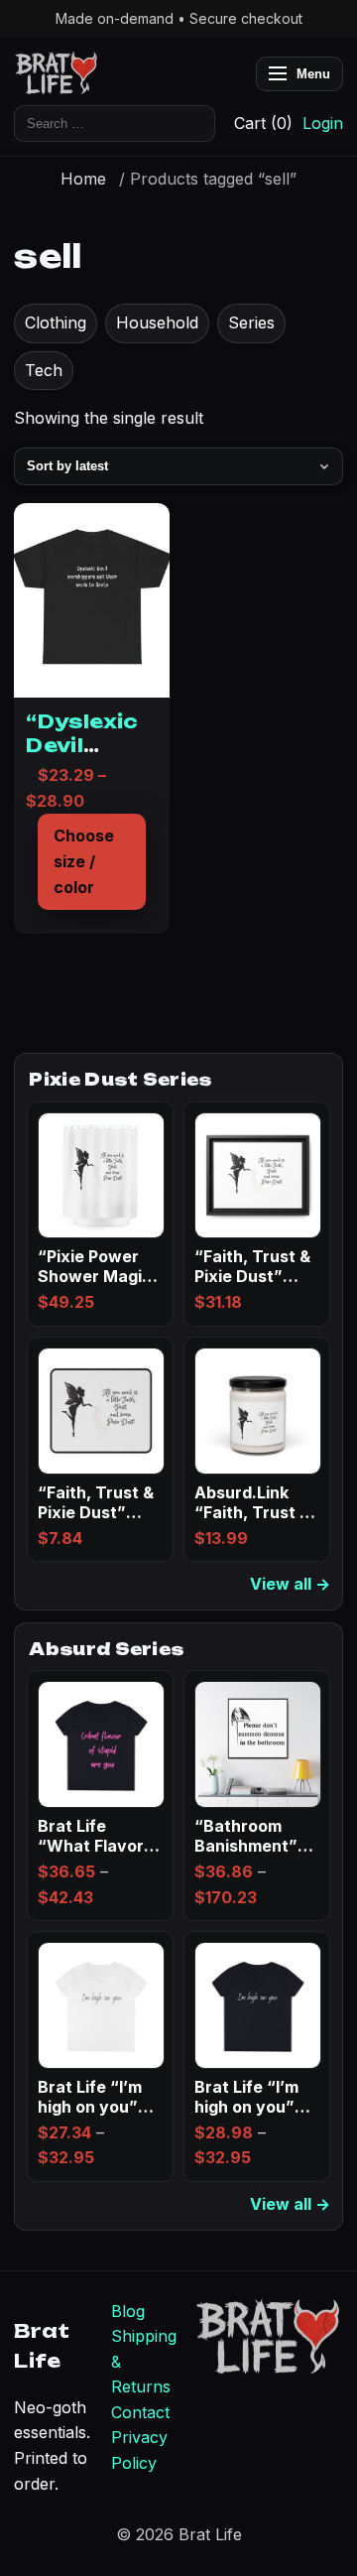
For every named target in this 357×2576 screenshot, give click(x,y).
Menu (313, 74)
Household (157, 322)
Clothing (56, 322)
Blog (128, 2311)
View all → (290, 1584)
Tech (44, 370)
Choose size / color (84, 861)
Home (83, 179)
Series (251, 322)
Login (323, 123)
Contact (140, 2412)
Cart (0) (263, 123)
